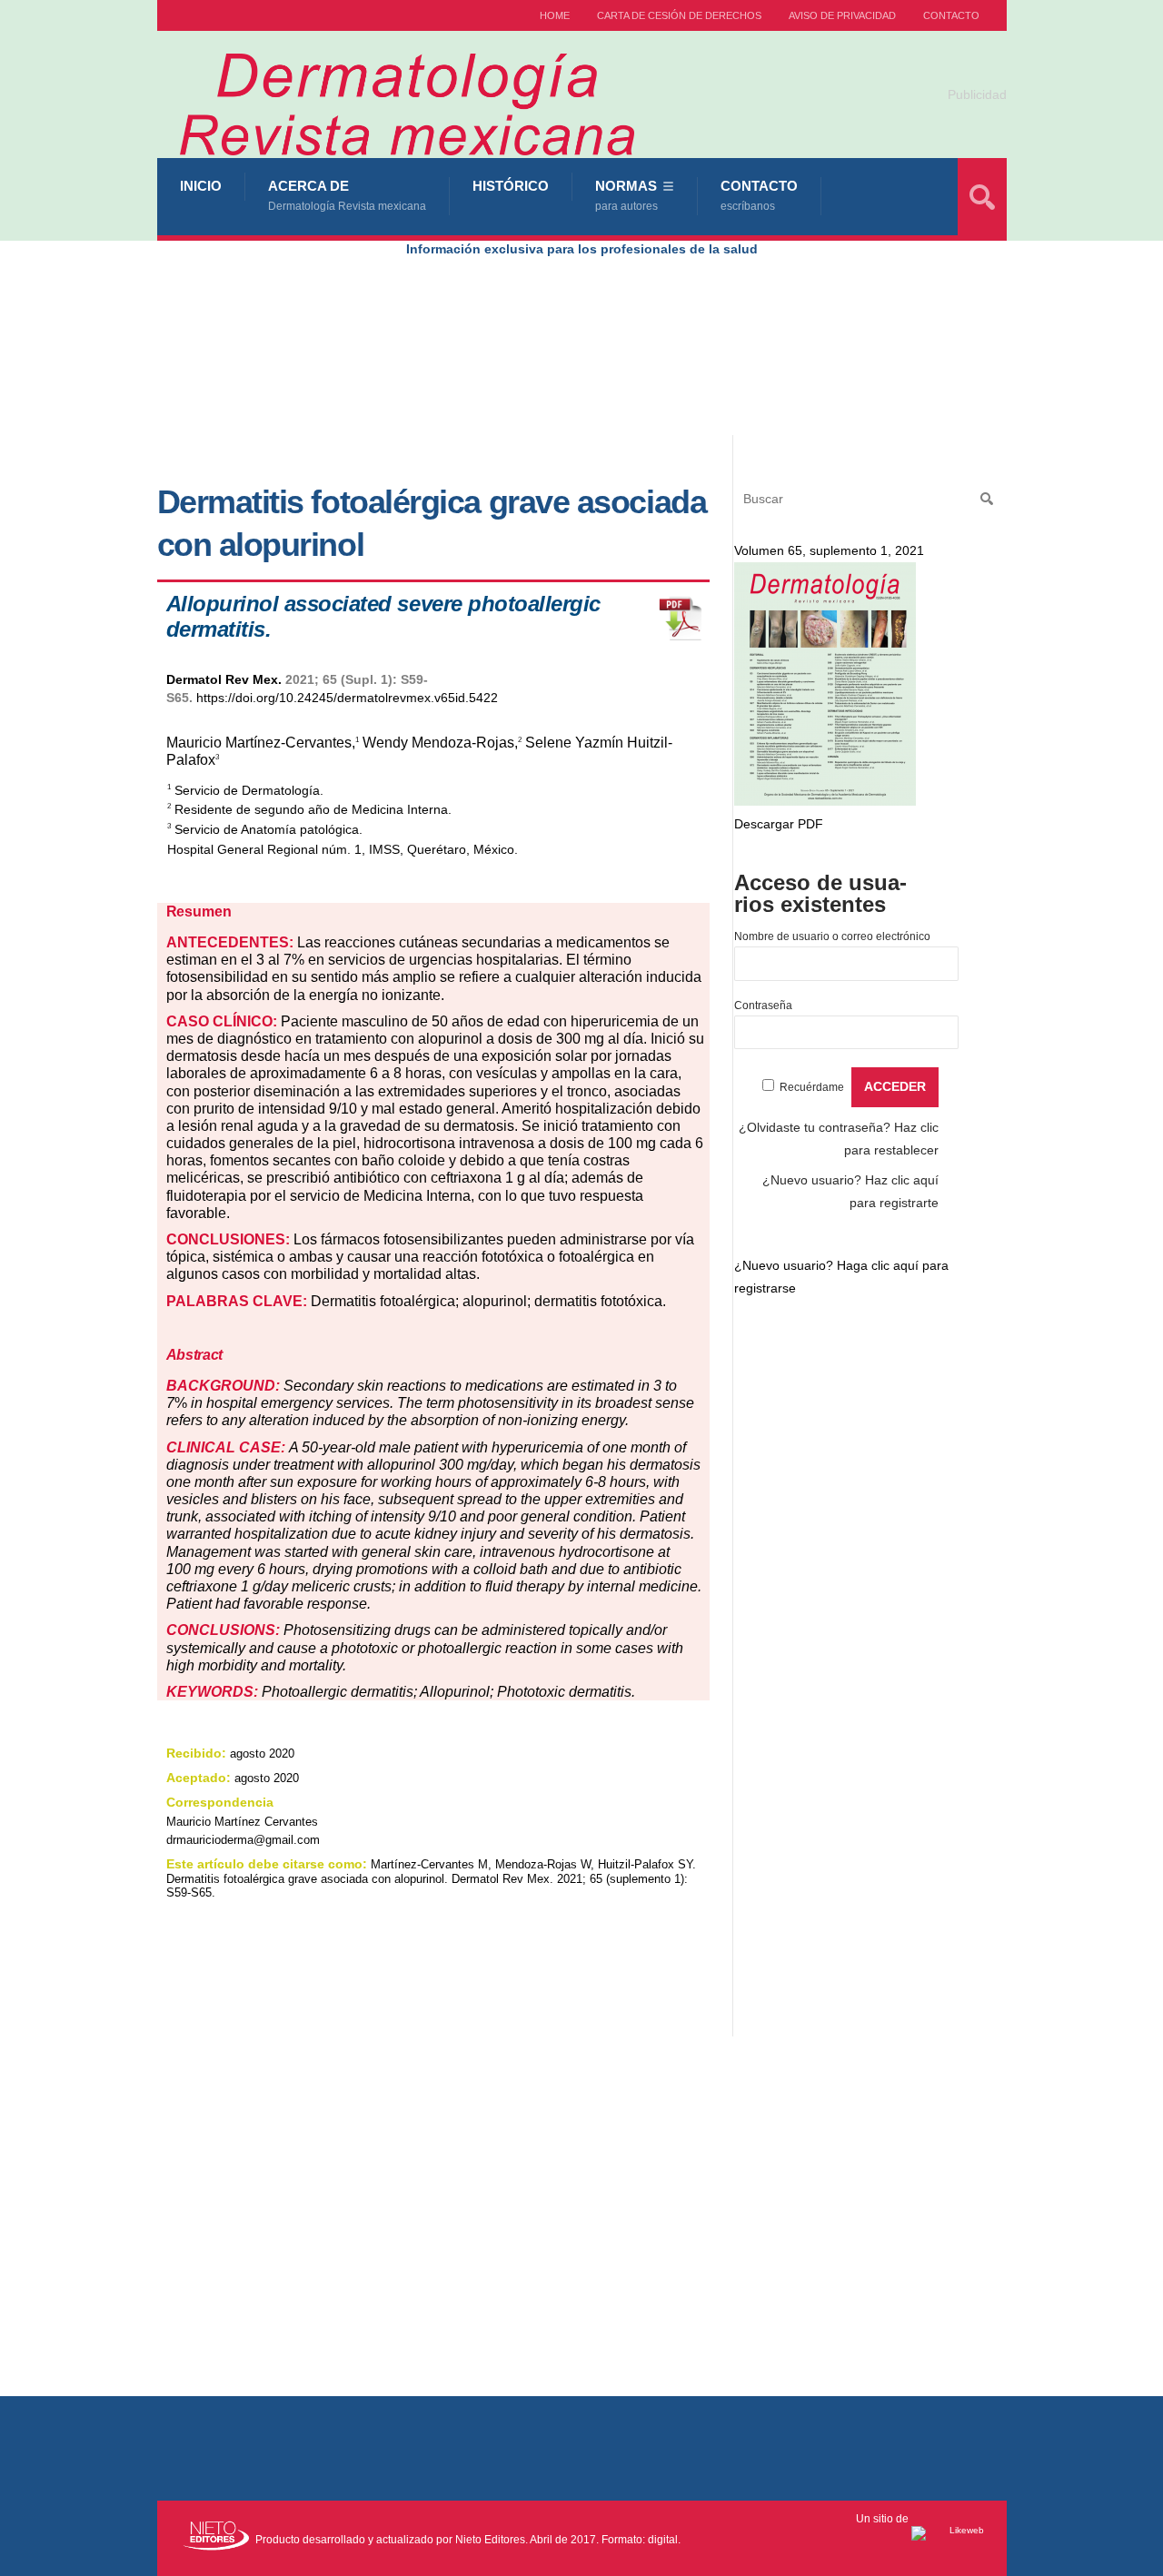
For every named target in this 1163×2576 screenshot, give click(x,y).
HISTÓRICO (511, 186)
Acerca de (347, 195)
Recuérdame (812, 1087)
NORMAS (626, 195)
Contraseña (763, 1006)
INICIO (201, 186)
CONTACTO (951, 15)
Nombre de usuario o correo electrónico (832, 936)
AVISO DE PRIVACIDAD (842, 15)
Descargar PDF (779, 824)
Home (555, 15)
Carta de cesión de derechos (679, 15)
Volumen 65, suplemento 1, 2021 (829, 550)
